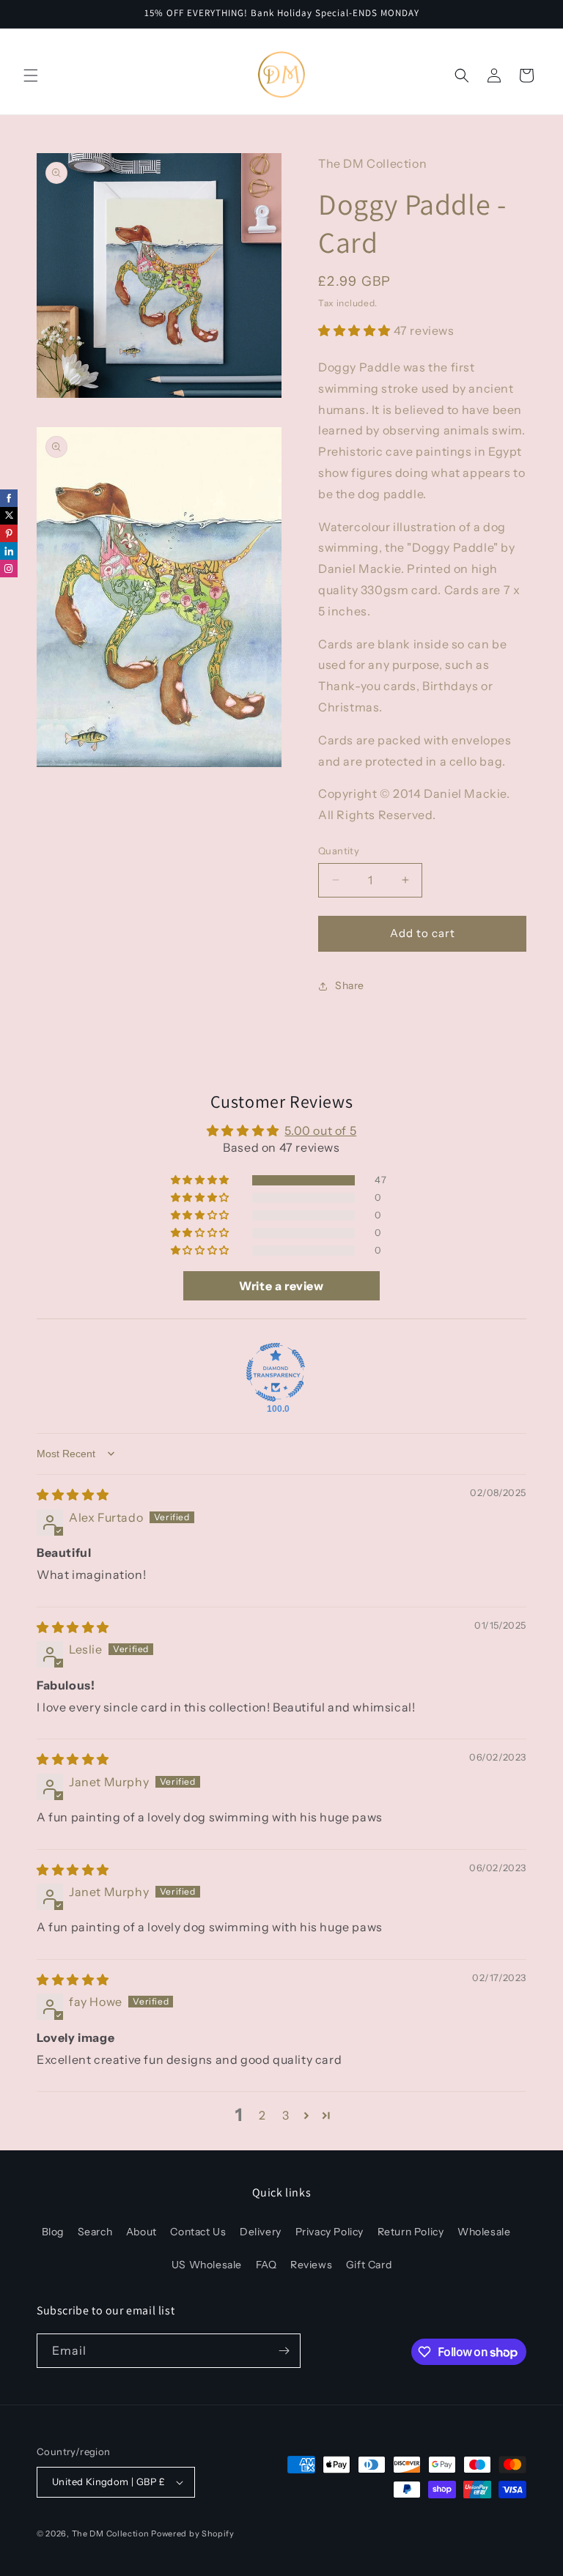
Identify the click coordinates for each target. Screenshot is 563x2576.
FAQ (266, 2265)
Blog (53, 2232)
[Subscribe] (284, 2351)
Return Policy (411, 2232)
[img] (73, 1495)
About (141, 2232)
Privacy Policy (330, 2232)
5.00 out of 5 (320, 1130)
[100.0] (276, 1372)
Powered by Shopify (193, 2534)
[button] (31, 75)
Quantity (339, 851)
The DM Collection (111, 2534)
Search (95, 2232)
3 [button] (286, 2115)
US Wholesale (207, 2265)
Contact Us (198, 2232)
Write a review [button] (281, 1286)
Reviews (311, 2265)
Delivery (261, 2232)
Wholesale (484, 2232)
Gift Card (369, 2265)
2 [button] (262, 2115)
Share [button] (350, 985)
